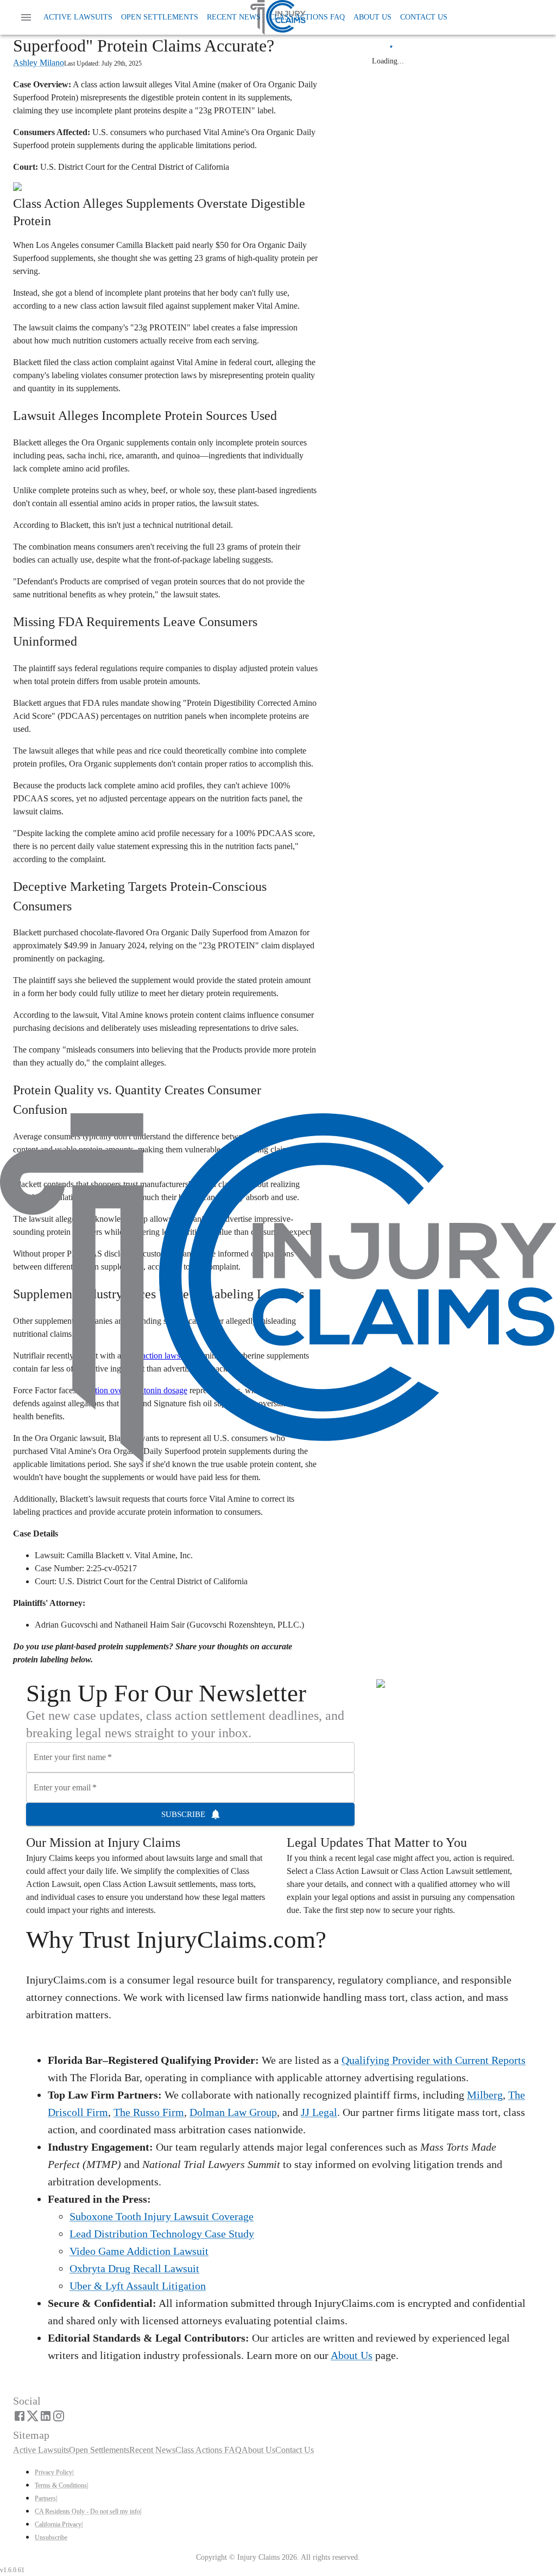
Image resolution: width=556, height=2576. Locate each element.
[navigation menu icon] (26, 17)
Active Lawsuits (78, 17)
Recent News (234, 17)
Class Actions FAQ (307, 17)
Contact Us (424, 17)
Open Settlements (160, 17)
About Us (372, 17)
